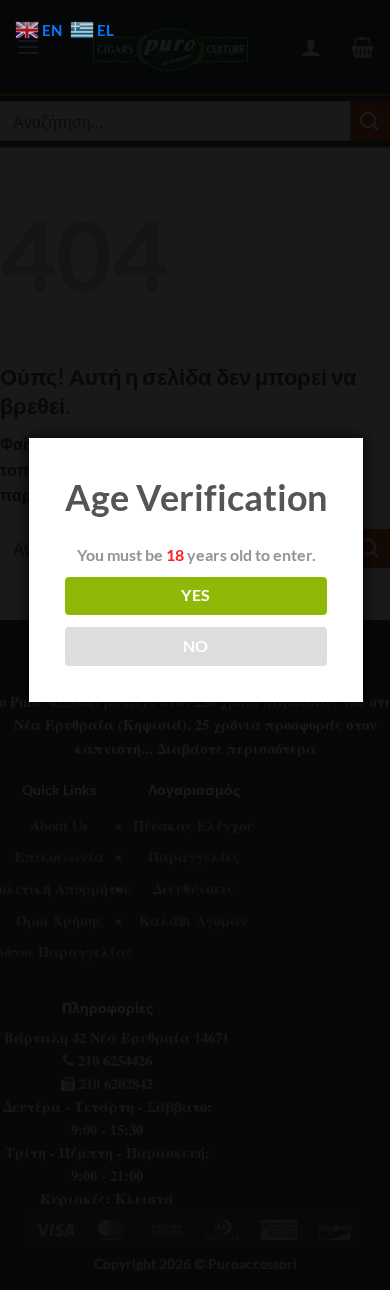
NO (196, 646)
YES (195, 595)
